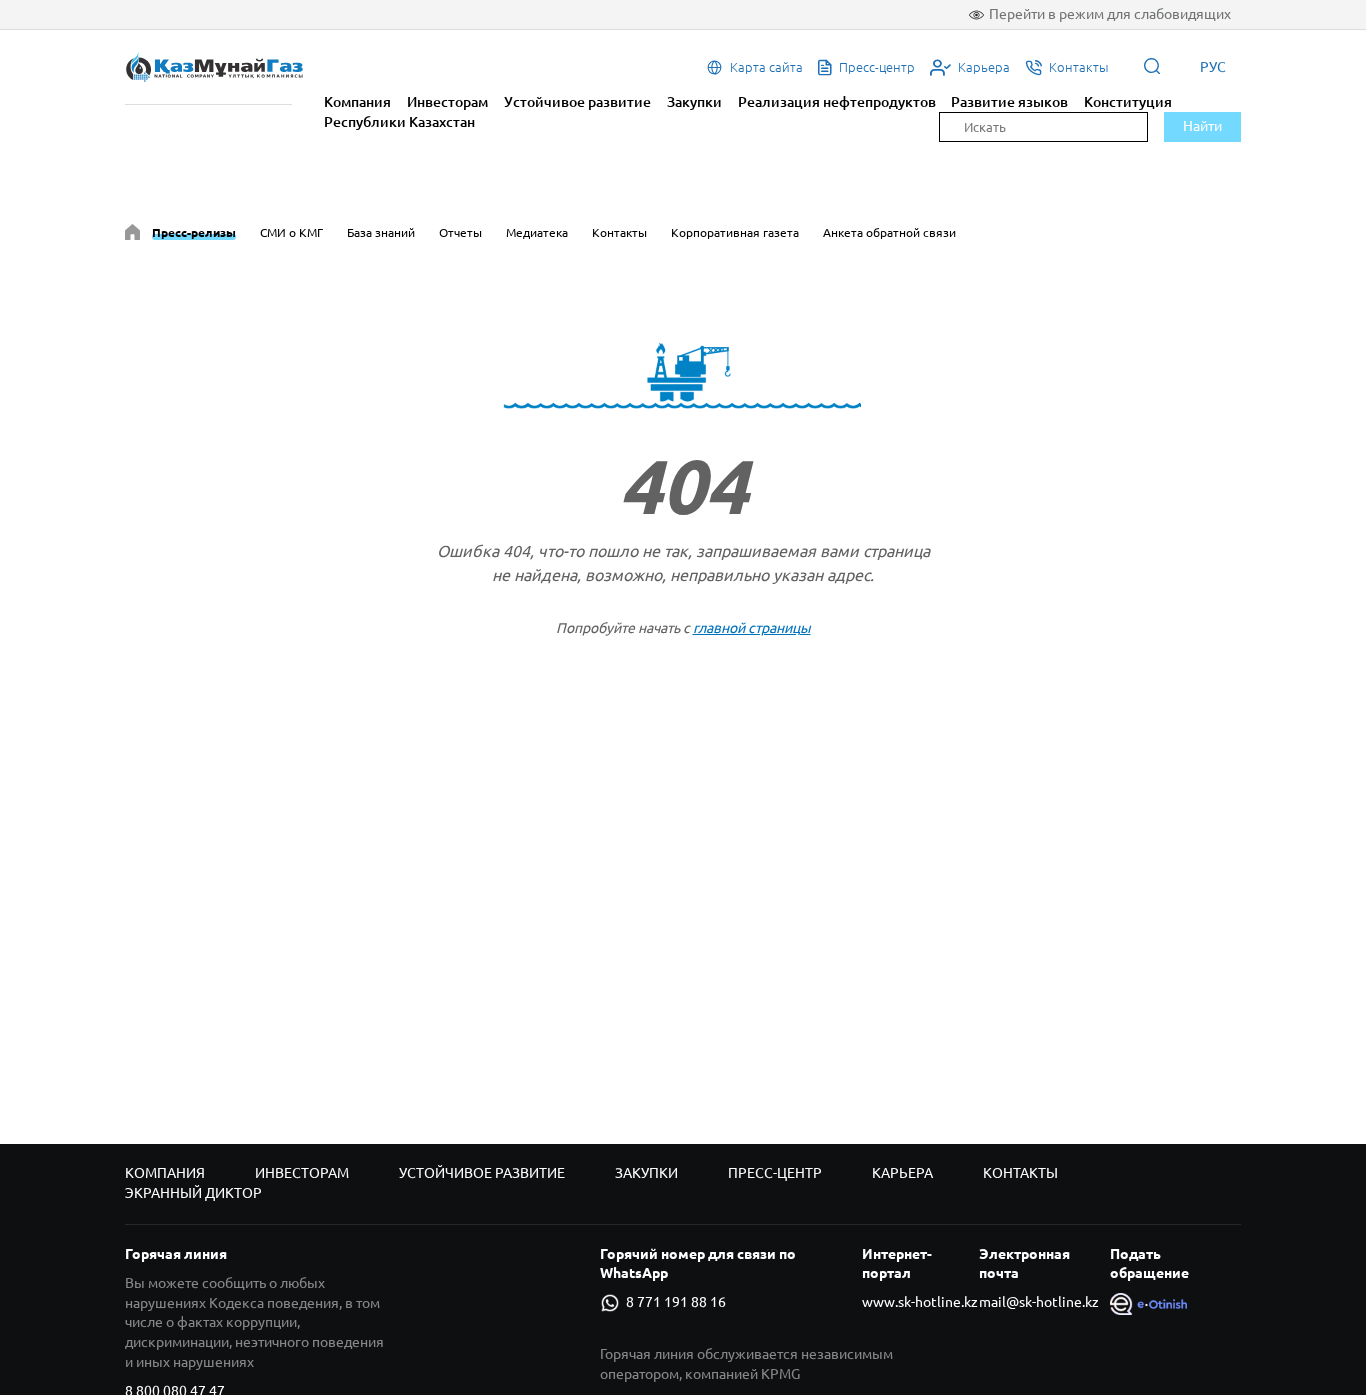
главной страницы (752, 628)
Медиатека (537, 232)
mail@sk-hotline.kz (1039, 1302)
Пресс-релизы (194, 232)
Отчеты (460, 232)
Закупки (694, 102)
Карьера (902, 1173)
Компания (357, 102)
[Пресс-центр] (132, 235)
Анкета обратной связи (889, 232)
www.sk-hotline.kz (920, 1302)
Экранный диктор (193, 1193)
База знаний (381, 232)
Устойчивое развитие (577, 102)
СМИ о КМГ (291, 232)
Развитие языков (1009, 102)
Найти (1202, 126)
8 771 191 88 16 (676, 1302)
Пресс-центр (775, 1173)
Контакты (619, 232)
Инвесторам (447, 102)
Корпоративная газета (735, 232)
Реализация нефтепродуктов (837, 102)
